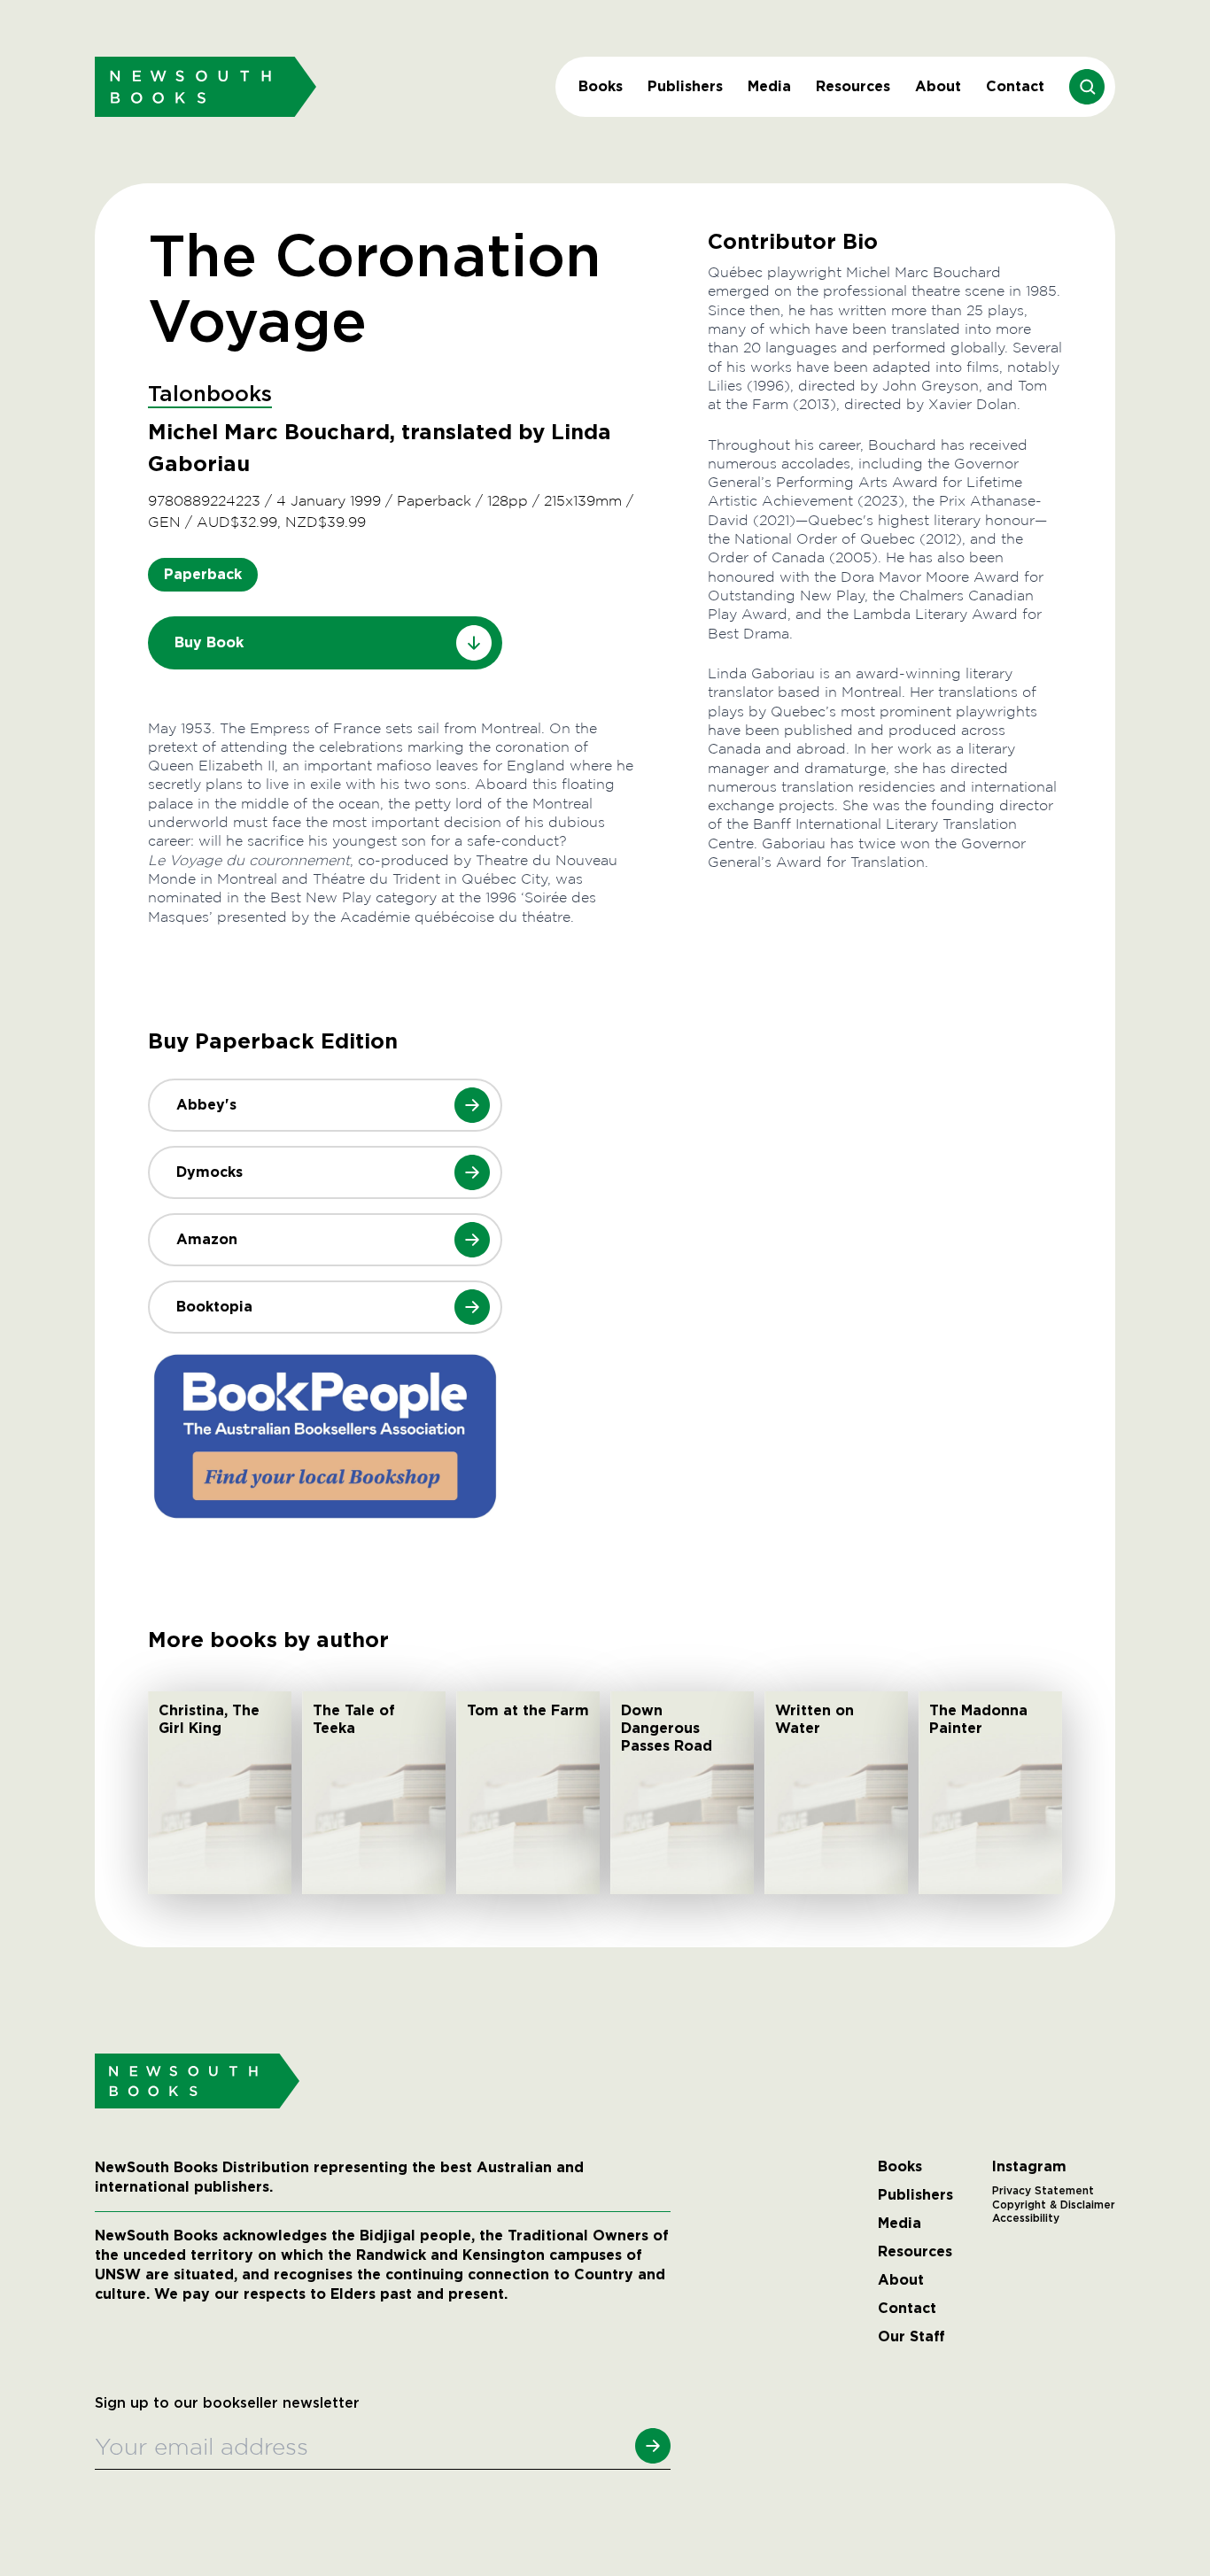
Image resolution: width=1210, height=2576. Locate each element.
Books (601, 86)
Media (769, 86)
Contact (1015, 86)
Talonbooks (210, 395)
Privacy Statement (1043, 2191)
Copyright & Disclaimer (1054, 2205)
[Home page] (206, 86)
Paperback (203, 574)
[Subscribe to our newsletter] (653, 2446)
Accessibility (1026, 2218)
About (938, 86)
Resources (853, 86)
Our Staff (911, 2337)
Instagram (1029, 2167)
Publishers (685, 86)
